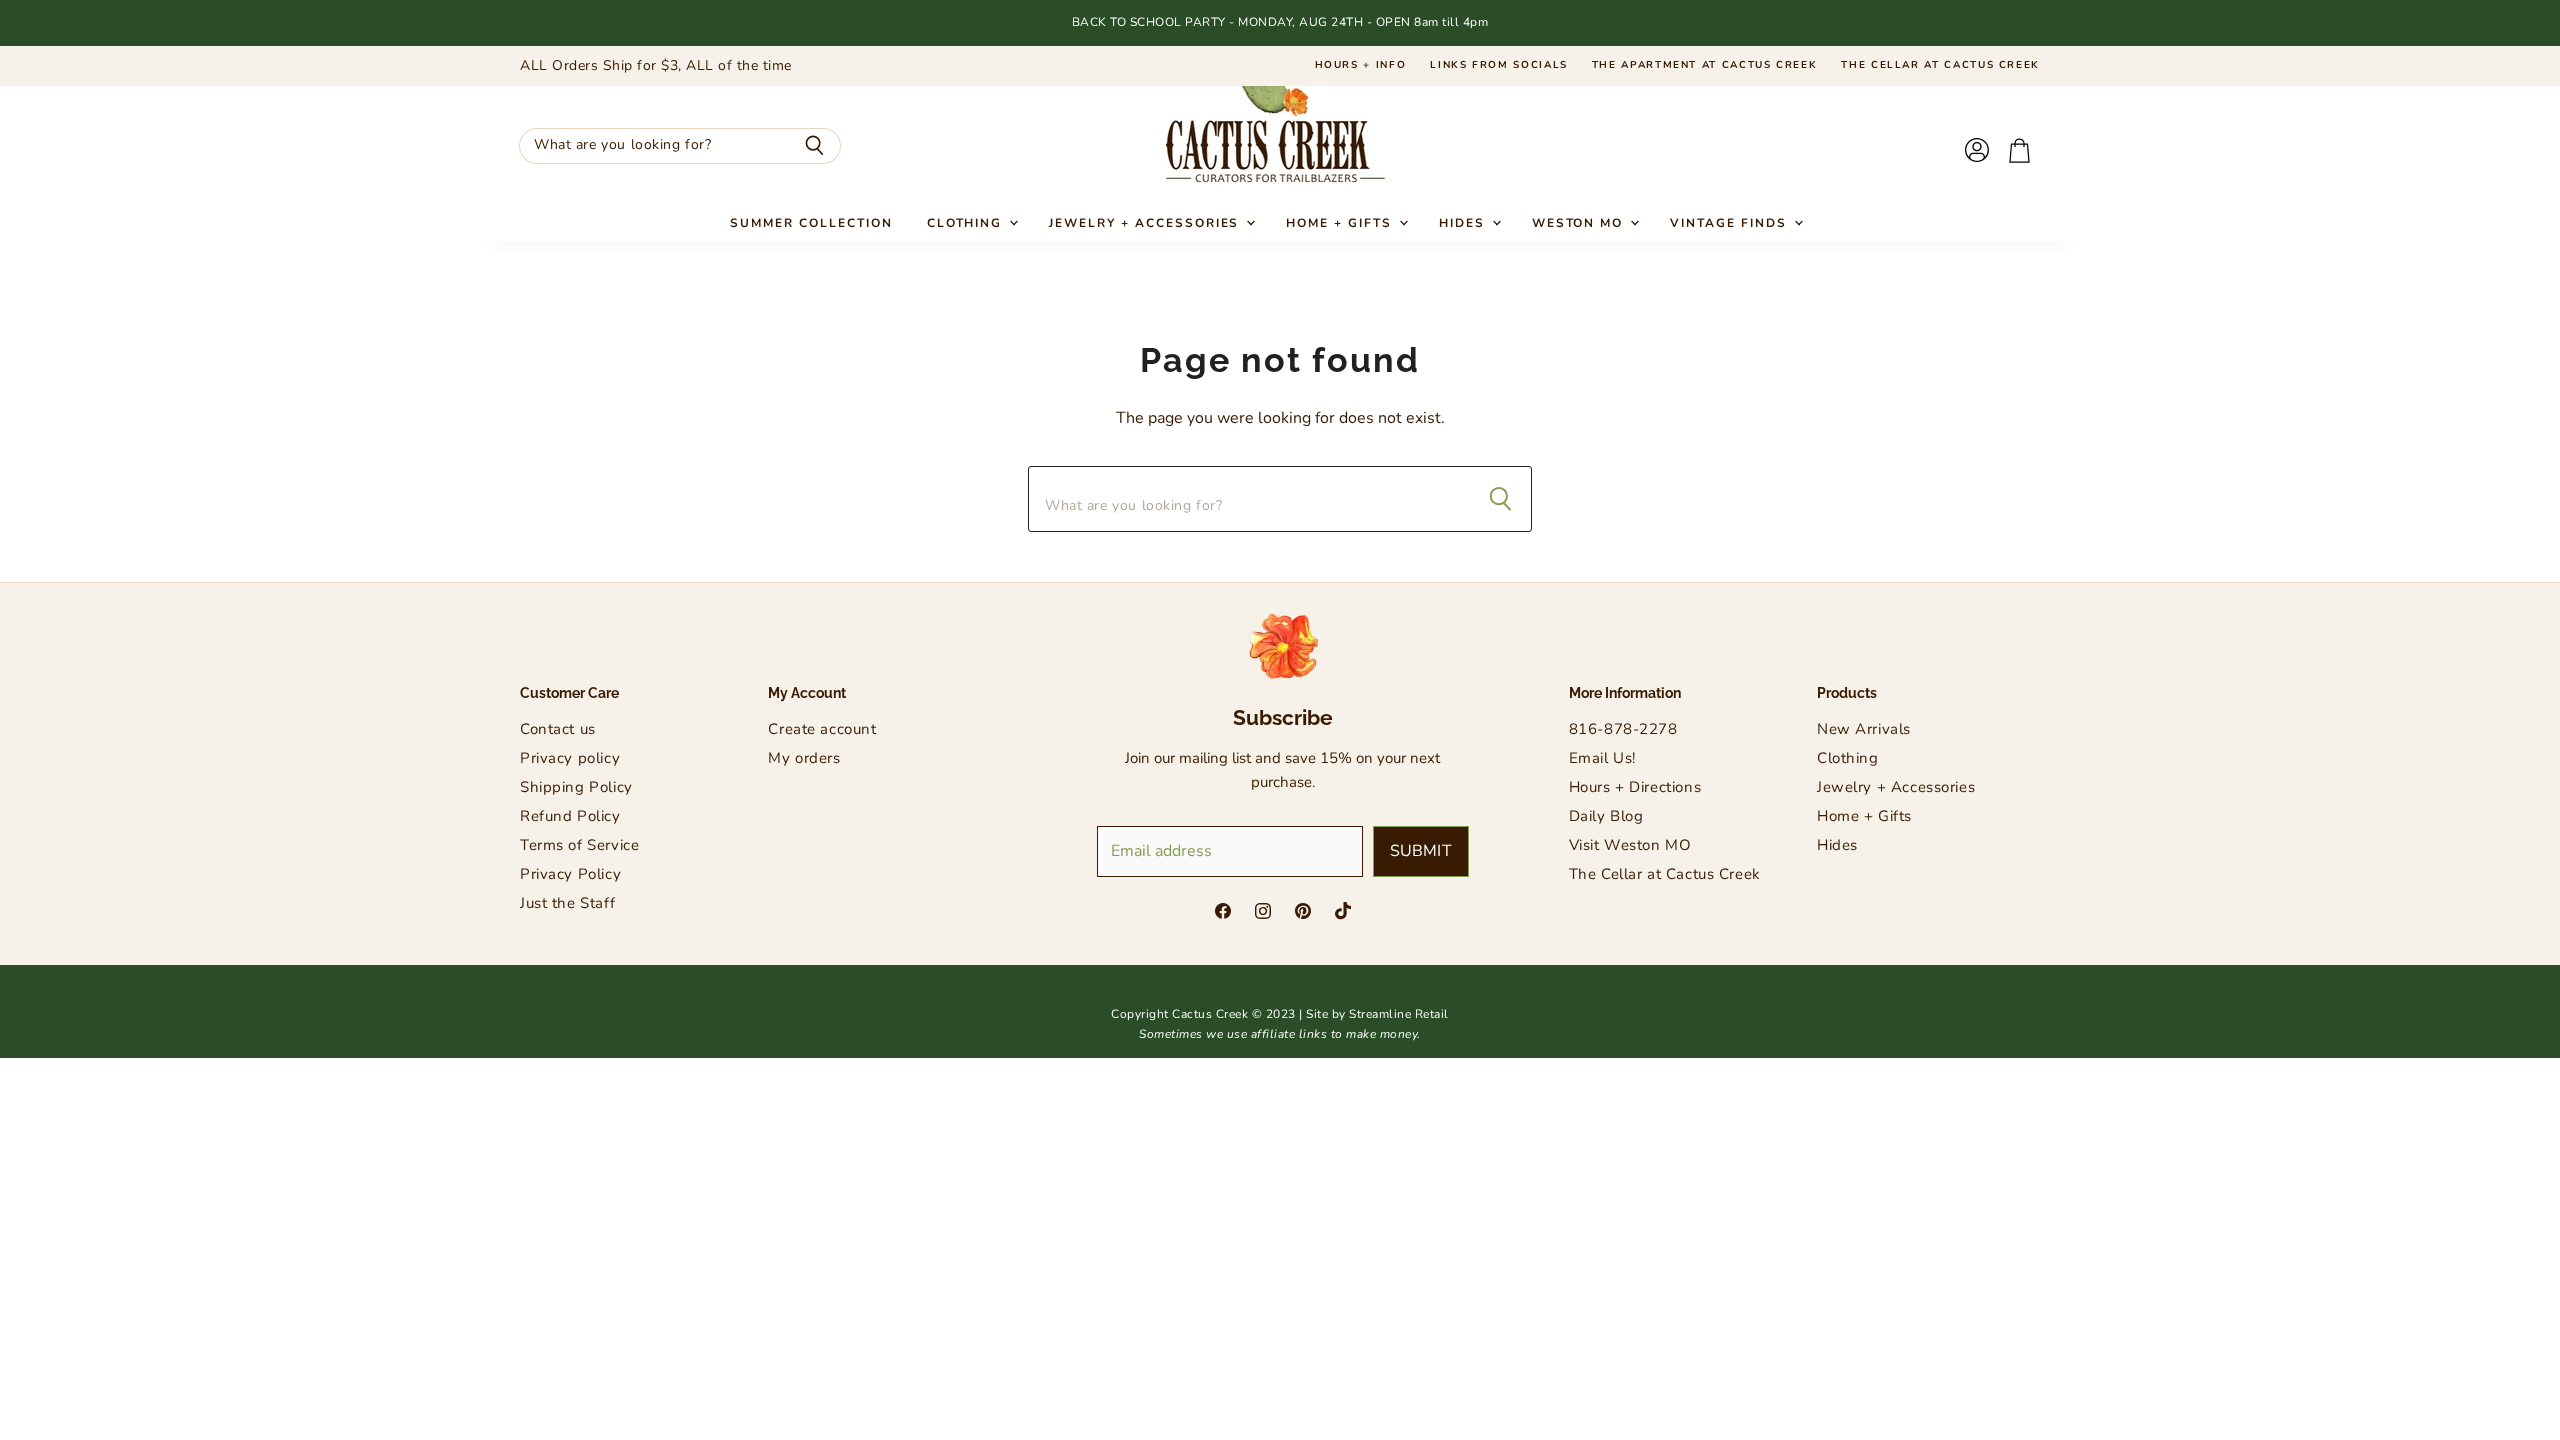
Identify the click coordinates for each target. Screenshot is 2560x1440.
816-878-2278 (1623, 729)
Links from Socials (1499, 66)
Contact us (558, 729)
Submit (1421, 851)
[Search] (814, 146)
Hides (1464, 223)
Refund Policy (570, 816)
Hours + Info (1361, 66)
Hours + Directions (1635, 787)
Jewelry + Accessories (1146, 223)
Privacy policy (570, 758)
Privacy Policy (570, 874)
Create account (822, 729)
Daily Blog (1606, 816)
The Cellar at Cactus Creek (1940, 66)
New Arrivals (1864, 729)
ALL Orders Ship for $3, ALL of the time (656, 66)
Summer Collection (811, 223)
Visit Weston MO (1630, 845)
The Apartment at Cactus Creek (1705, 66)
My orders (804, 758)
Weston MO (1580, 223)
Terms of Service (579, 845)
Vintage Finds (1730, 223)
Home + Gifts (1341, 223)
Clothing (967, 223)
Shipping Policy (576, 787)
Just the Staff (567, 903)
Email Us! (1602, 758)
